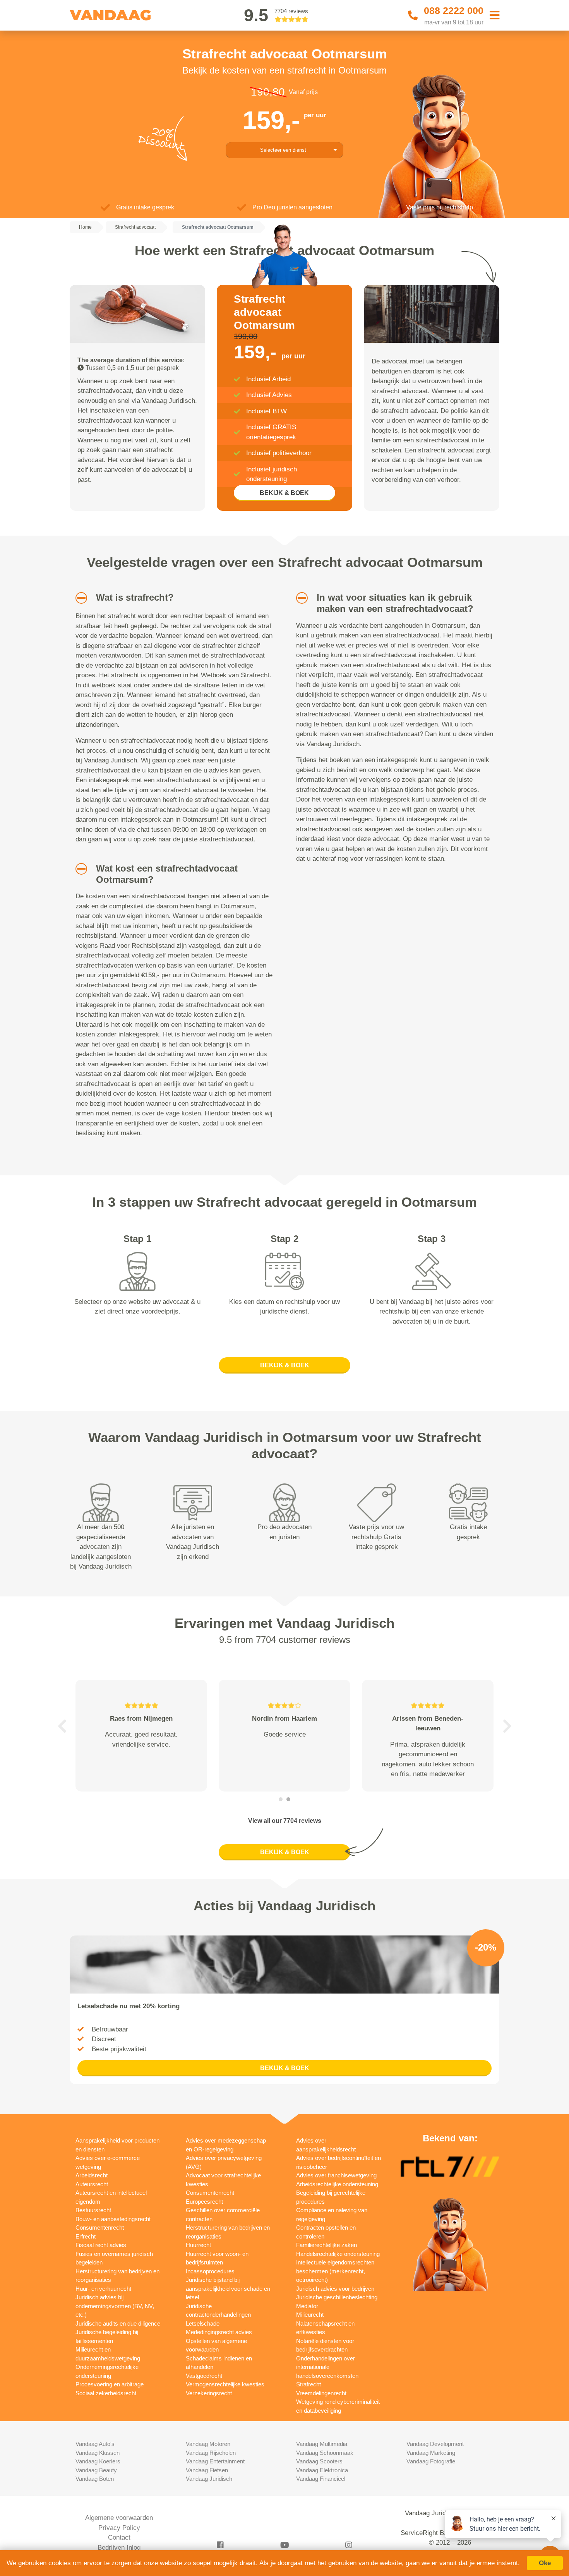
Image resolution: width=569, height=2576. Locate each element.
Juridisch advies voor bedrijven (335, 2289)
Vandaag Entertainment (215, 2461)
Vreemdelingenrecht (321, 2393)
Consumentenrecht (100, 2227)
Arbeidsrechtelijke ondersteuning (337, 2184)
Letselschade (203, 2323)
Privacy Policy (119, 2528)
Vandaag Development (435, 2444)
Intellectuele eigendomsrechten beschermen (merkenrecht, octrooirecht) (335, 2271)
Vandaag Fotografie (431, 2461)
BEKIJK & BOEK (284, 493)
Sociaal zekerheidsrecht (106, 2393)
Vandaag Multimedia (322, 2444)
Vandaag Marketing (431, 2453)
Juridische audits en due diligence (118, 2323)
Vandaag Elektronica (322, 2470)
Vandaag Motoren (208, 2444)
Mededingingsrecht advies (219, 2332)
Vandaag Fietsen (207, 2470)
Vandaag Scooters (319, 2461)
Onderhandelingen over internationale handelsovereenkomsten (327, 2367)
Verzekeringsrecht (209, 2393)
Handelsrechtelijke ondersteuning (338, 2254)
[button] (78, 598)
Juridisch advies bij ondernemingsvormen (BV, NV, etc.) (115, 2306)
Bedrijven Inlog (119, 2548)
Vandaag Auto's (95, 2444)
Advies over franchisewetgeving (336, 2175)
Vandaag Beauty (96, 2470)
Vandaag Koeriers (98, 2461)
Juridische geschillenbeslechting (337, 2297)
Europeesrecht (204, 2202)
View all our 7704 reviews (285, 1821)
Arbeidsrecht (92, 2175)
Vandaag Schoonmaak (325, 2453)
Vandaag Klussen (98, 2453)
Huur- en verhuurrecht (103, 2289)
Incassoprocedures (210, 2271)
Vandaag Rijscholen (211, 2453)
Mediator (307, 2306)
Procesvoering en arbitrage (110, 2384)
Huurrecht (198, 2245)
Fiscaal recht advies (101, 2245)
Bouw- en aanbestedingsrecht (113, 2219)
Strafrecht (308, 2384)
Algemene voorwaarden (119, 2518)
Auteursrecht (92, 2184)
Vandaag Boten (95, 2479)
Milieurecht (310, 2315)
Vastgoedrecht (204, 2376)
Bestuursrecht (93, 2210)
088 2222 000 (454, 10)
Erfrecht (86, 2236)
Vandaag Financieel (321, 2479)
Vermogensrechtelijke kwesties (225, 2384)
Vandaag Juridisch (209, 2479)
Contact (119, 2537)
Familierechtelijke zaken (326, 2245)
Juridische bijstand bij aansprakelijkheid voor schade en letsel (228, 2288)
